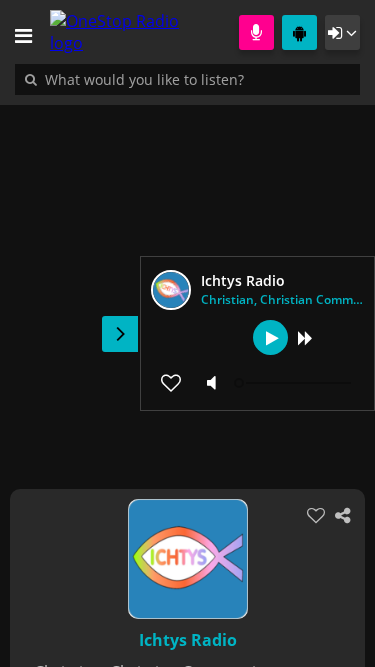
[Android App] (299, 32)
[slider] (295, 383)
